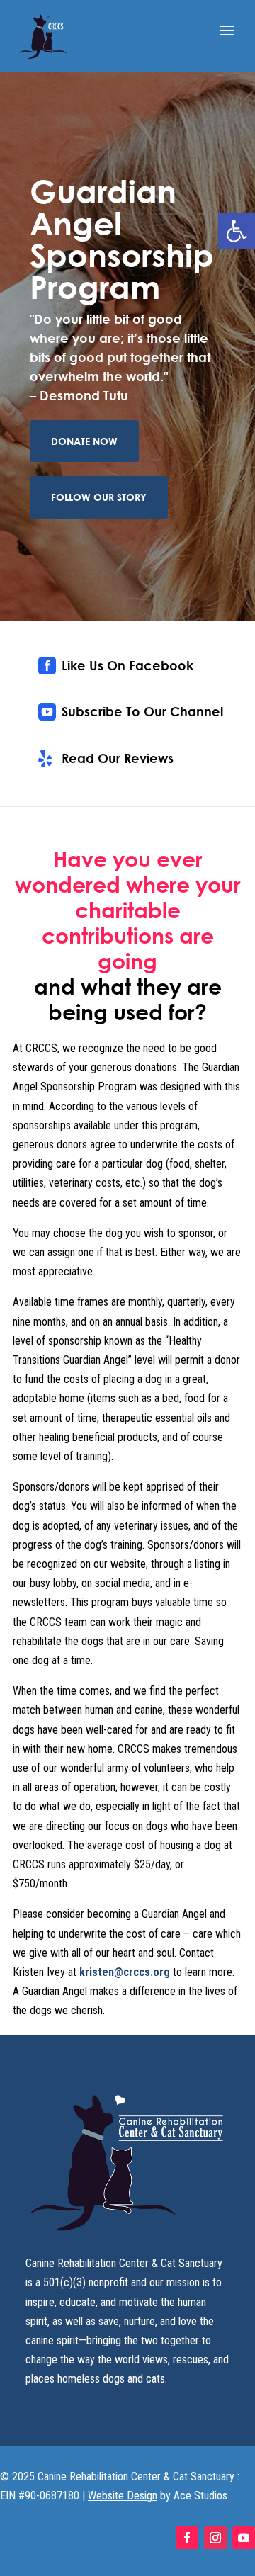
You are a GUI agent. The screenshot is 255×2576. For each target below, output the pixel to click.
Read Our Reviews (118, 758)
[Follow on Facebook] (187, 2538)
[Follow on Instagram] (215, 2538)
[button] (237, 231)
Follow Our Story (99, 497)
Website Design (123, 2496)
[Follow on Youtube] (244, 2538)
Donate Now (84, 441)
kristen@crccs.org (126, 1972)
